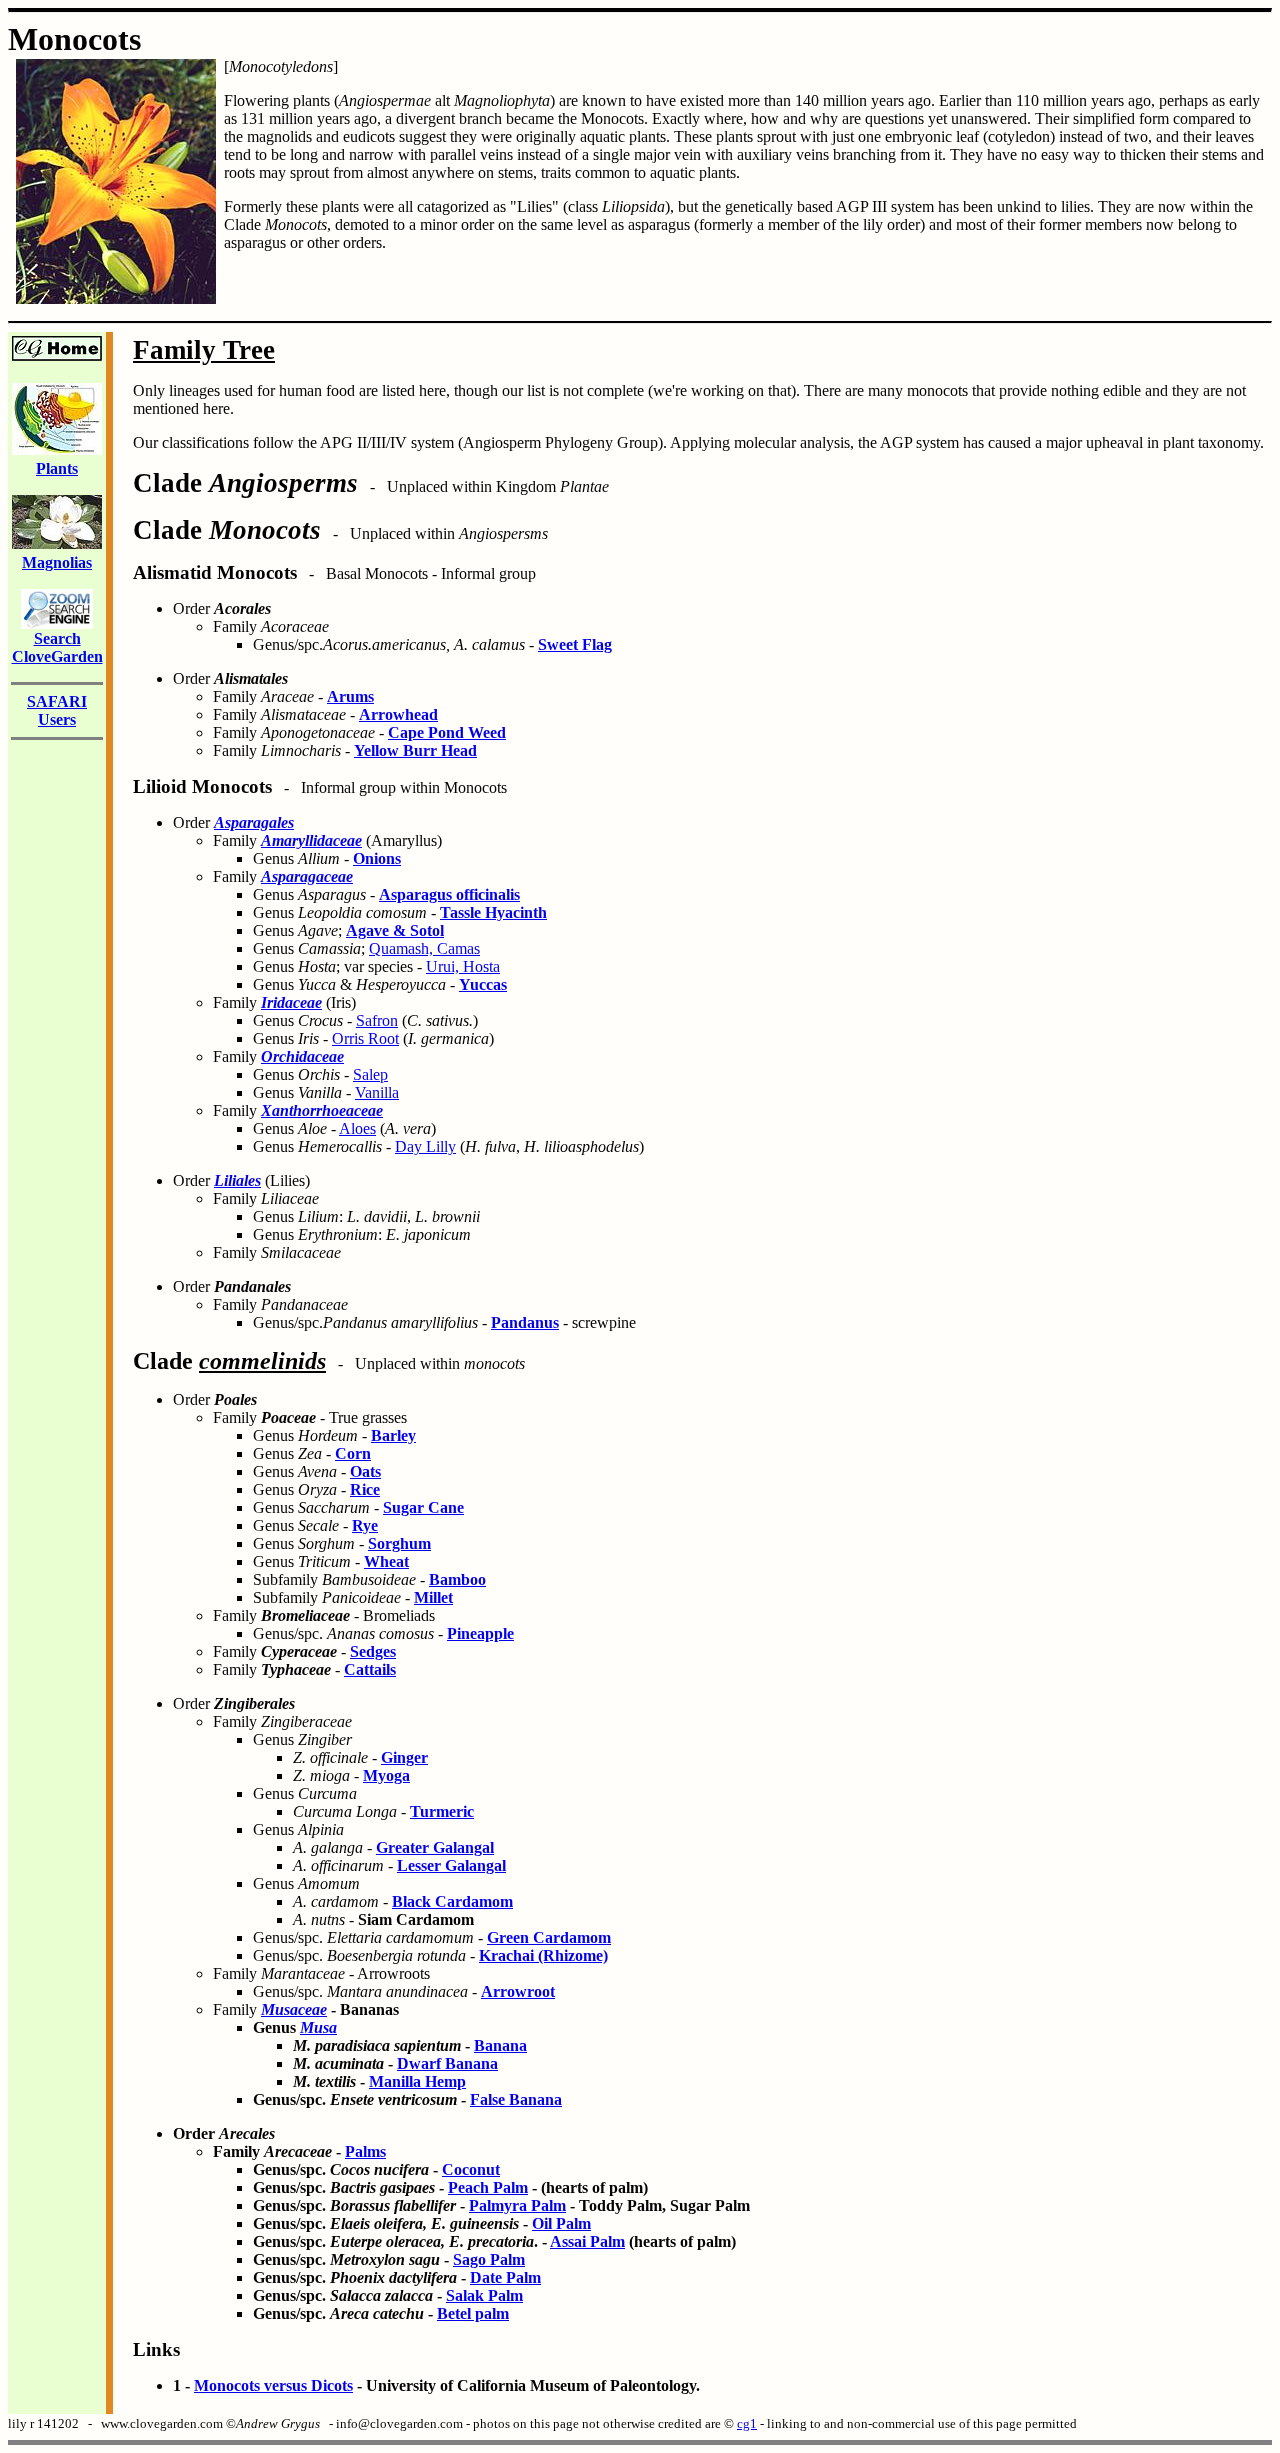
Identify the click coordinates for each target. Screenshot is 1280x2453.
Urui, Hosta (463, 966)
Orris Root (365, 1038)
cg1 (747, 2423)
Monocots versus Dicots (273, 2385)
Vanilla (377, 1092)
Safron (377, 1020)
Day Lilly (425, 1146)
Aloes (357, 1128)
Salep (370, 1074)
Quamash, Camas (424, 948)
